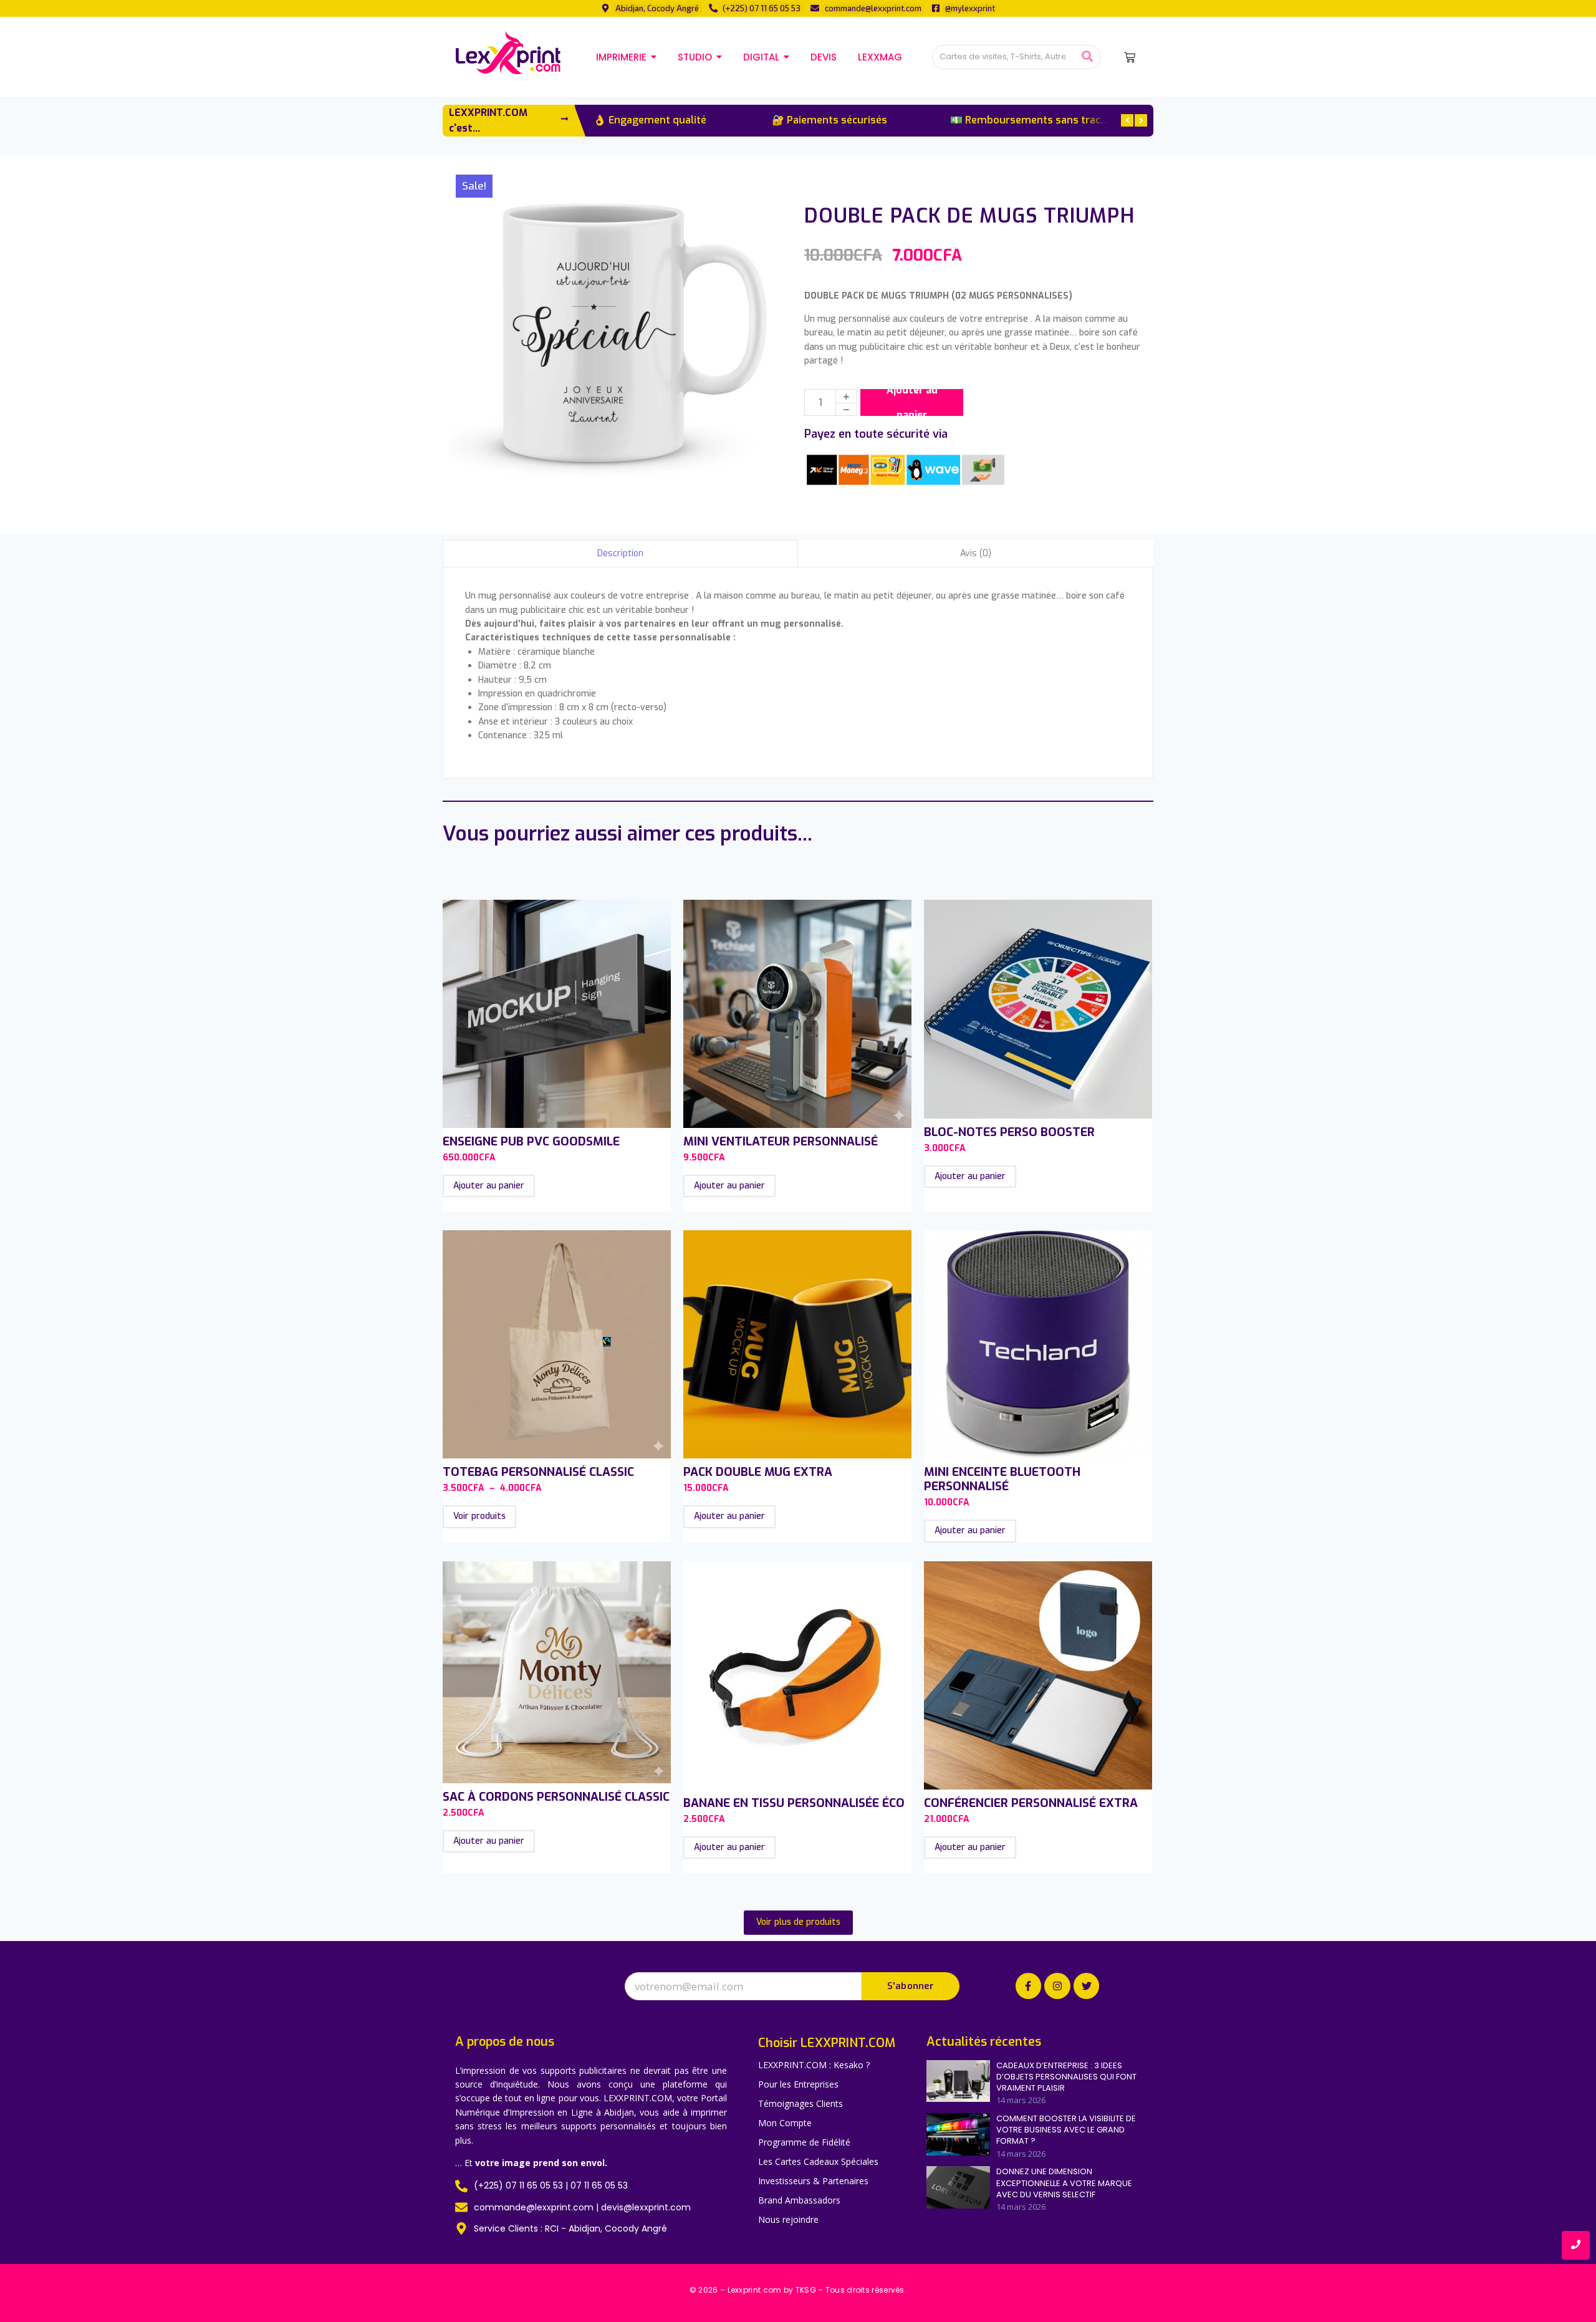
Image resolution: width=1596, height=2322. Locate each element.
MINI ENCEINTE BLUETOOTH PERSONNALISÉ (1002, 1479)
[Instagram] (1057, 1986)
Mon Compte (785, 2123)
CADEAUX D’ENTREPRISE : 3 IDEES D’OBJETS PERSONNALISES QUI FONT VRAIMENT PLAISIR (1066, 2077)
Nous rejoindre (788, 2219)
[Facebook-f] (1029, 1986)
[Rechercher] (1087, 57)
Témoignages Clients (800, 2103)
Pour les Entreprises (798, 2084)
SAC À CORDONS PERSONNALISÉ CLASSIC (556, 1797)
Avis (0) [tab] (976, 553)
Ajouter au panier (912, 402)
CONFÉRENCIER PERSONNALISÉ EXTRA (1031, 1803)
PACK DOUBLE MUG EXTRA (758, 1472)
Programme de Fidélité (804, 2142)
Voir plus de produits (798, 1922)
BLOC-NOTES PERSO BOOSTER (1009, 1132)
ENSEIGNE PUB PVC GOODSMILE (531, 1141)
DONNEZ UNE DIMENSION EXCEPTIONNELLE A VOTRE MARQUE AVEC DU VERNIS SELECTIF (1064, 2183)
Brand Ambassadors (799, 2200)
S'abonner (911, 1986)
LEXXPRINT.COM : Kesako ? (814, 2065)
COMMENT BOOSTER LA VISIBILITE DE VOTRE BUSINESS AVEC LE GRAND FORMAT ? (1066, 2130)
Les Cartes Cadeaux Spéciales (818, 2161)
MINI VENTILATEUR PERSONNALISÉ (781, 1141)
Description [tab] (620, 553)
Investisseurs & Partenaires (813, 2181)
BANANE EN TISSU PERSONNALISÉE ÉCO (794, 1803)
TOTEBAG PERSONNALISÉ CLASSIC (538, 1472)
